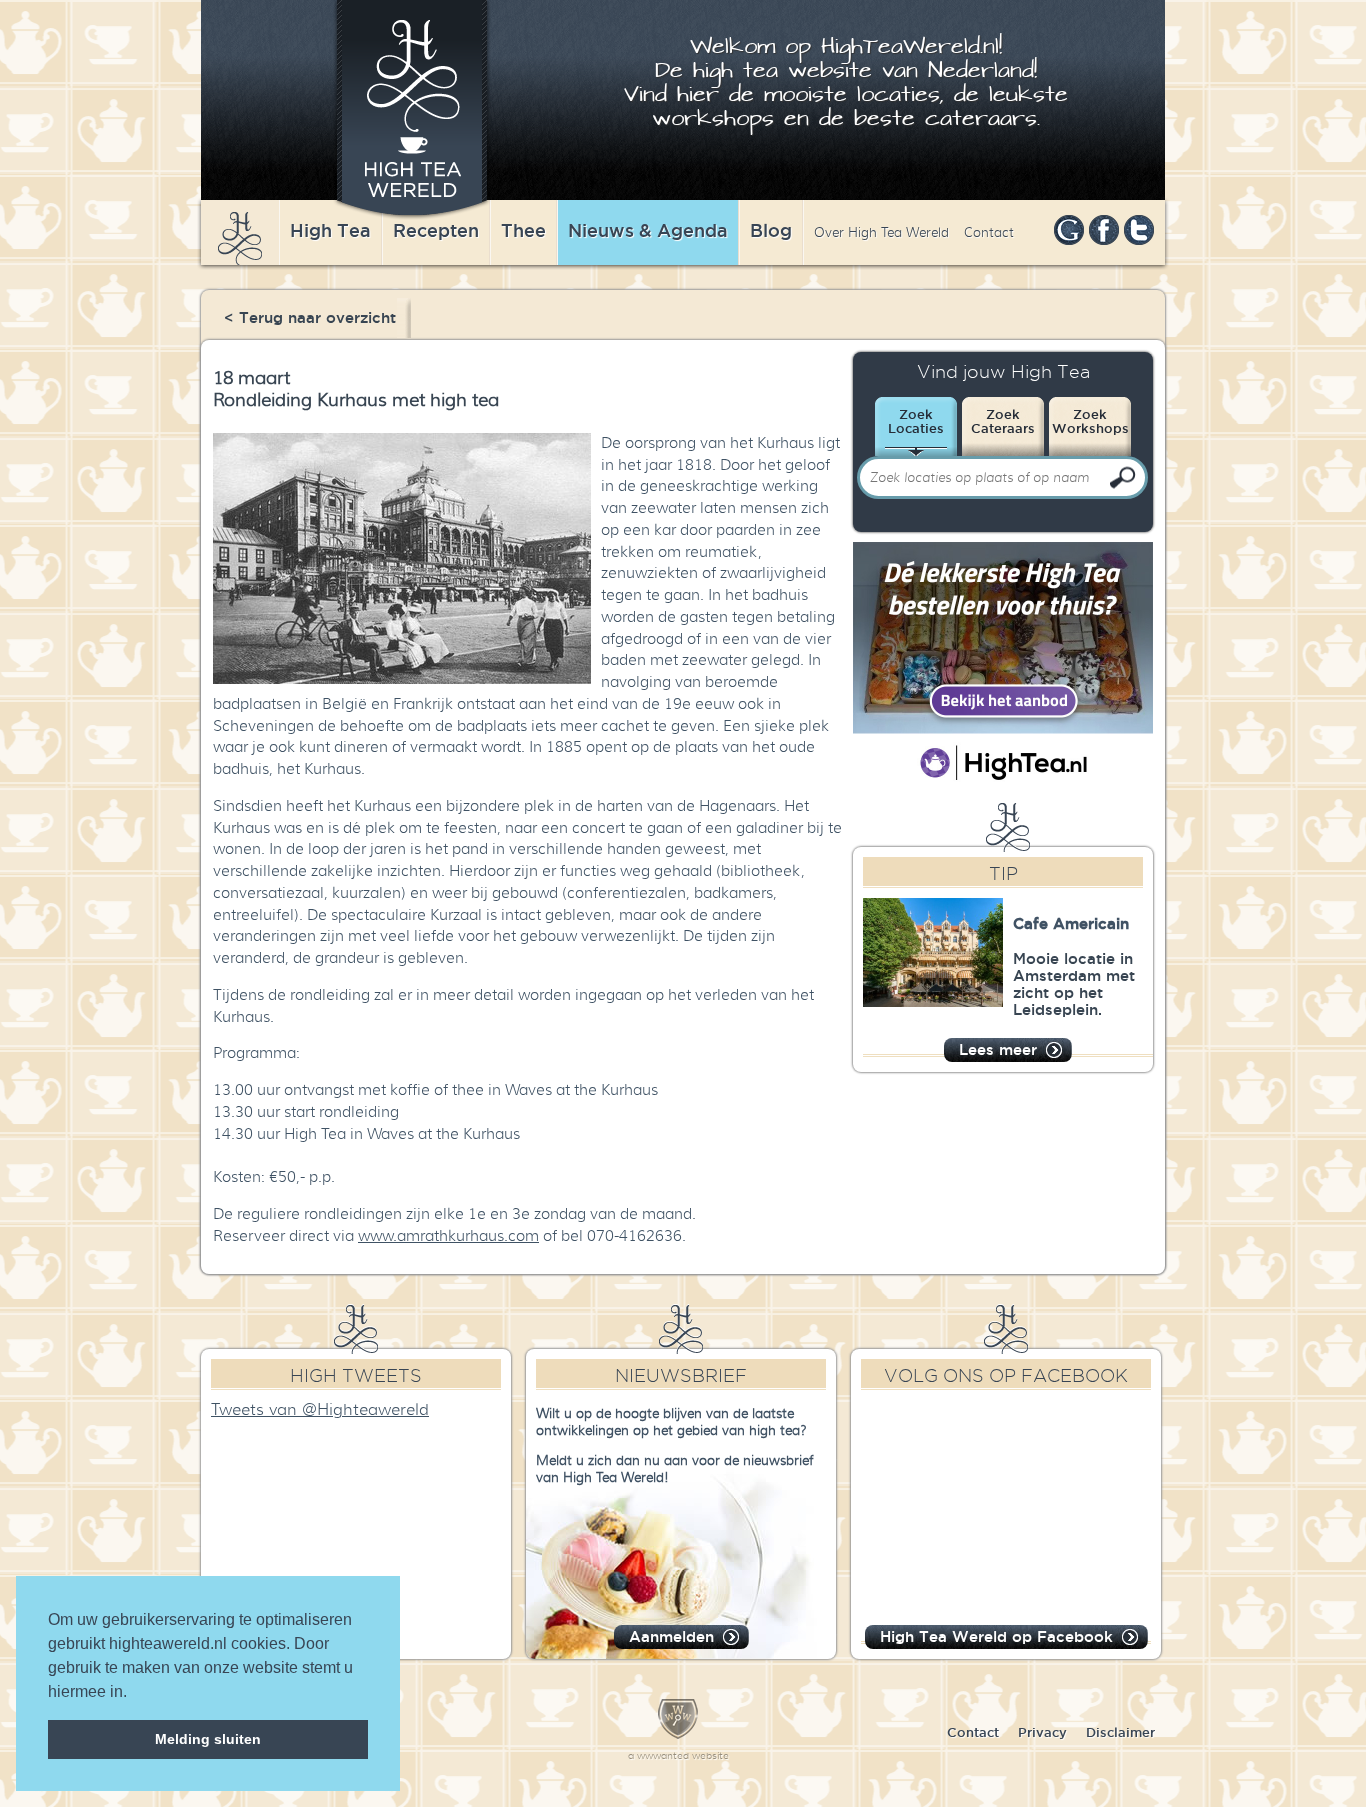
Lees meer (998, 1049)
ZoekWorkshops (1090, 421)
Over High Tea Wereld (881, 232)
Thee (523, 230)
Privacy (1042, 1732)
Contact (989, 232)
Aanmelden (671, 1636)
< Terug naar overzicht (310, 317)
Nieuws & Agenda (648, 230)
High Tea (330, 230)
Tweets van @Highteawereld (320, 1410)
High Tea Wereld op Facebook (996, 1636)
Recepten (436, 230)
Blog (771, 230)
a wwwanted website (678, 1755)
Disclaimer (1120, 1732)
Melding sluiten (208, 1739)
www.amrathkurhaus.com (448, 1236)
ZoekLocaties (916, 421)
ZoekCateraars (1003, 421)
